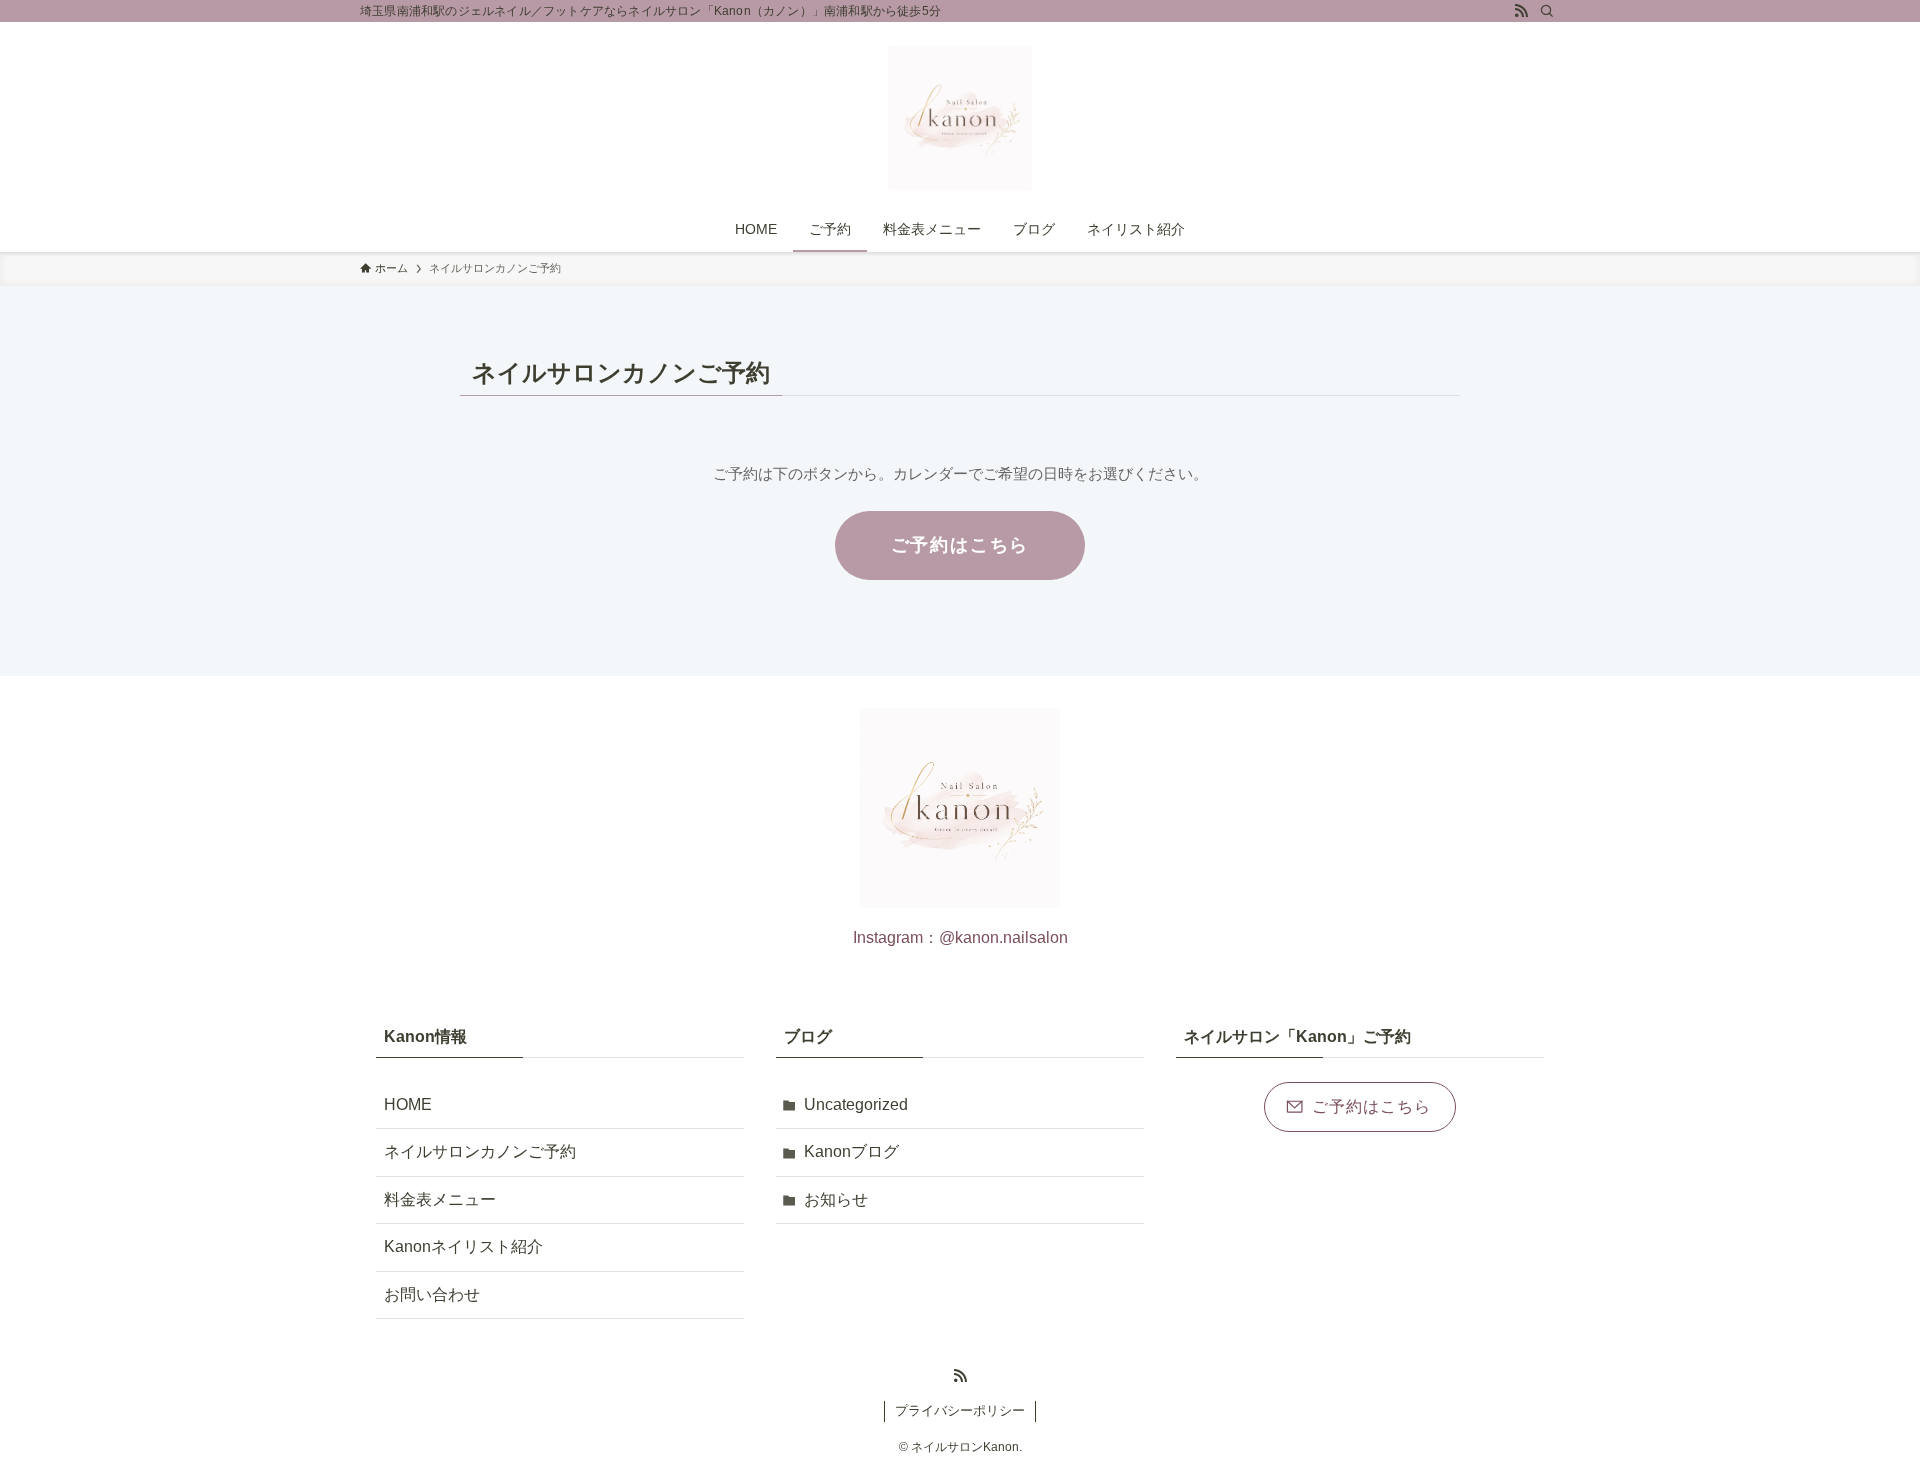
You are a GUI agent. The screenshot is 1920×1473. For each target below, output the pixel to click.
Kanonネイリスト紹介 (463, 1246)
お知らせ (836, 1199)
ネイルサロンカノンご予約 (480, 1151)
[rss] (1521, 11)
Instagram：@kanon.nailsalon (960, 937)
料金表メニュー (440, 1199)
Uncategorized (856, 1104)
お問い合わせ (432, 1294)
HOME (408, 1104)
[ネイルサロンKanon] (960, 118)
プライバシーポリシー (960, 1410)
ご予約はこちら (960, 545)
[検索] (1547, 11)
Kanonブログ (851, 1151)
